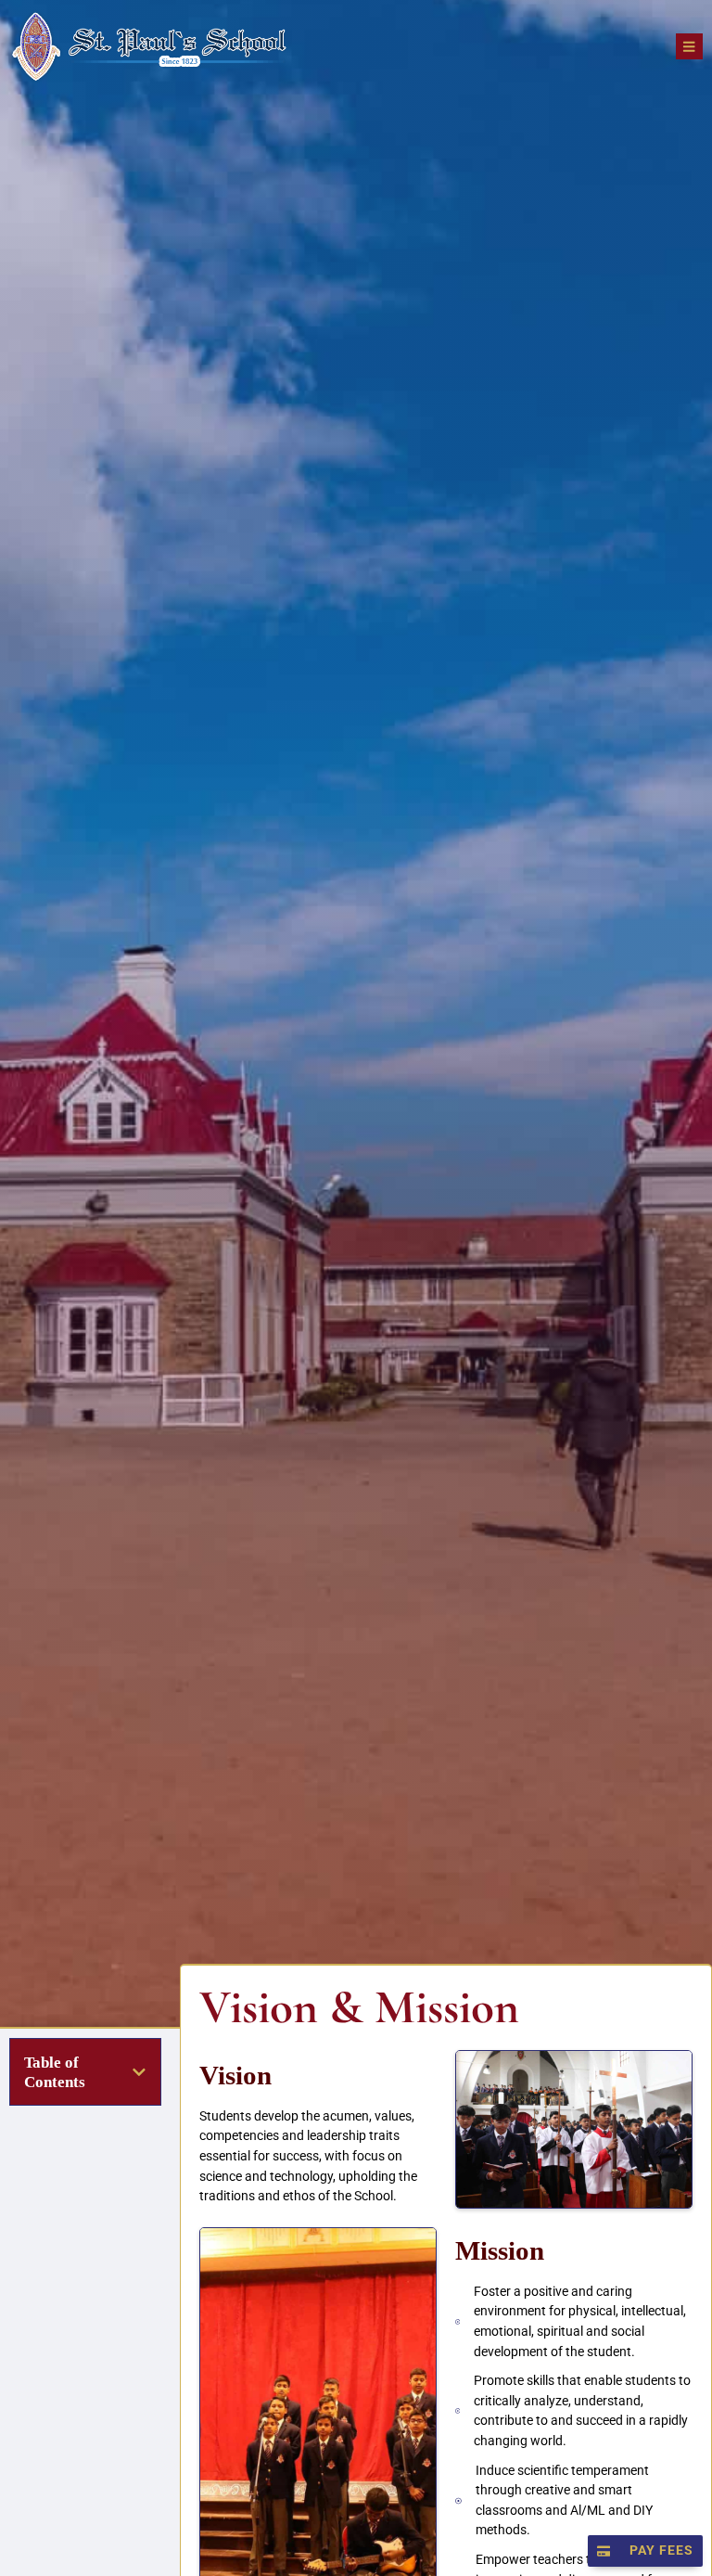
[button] (139, 2072)
